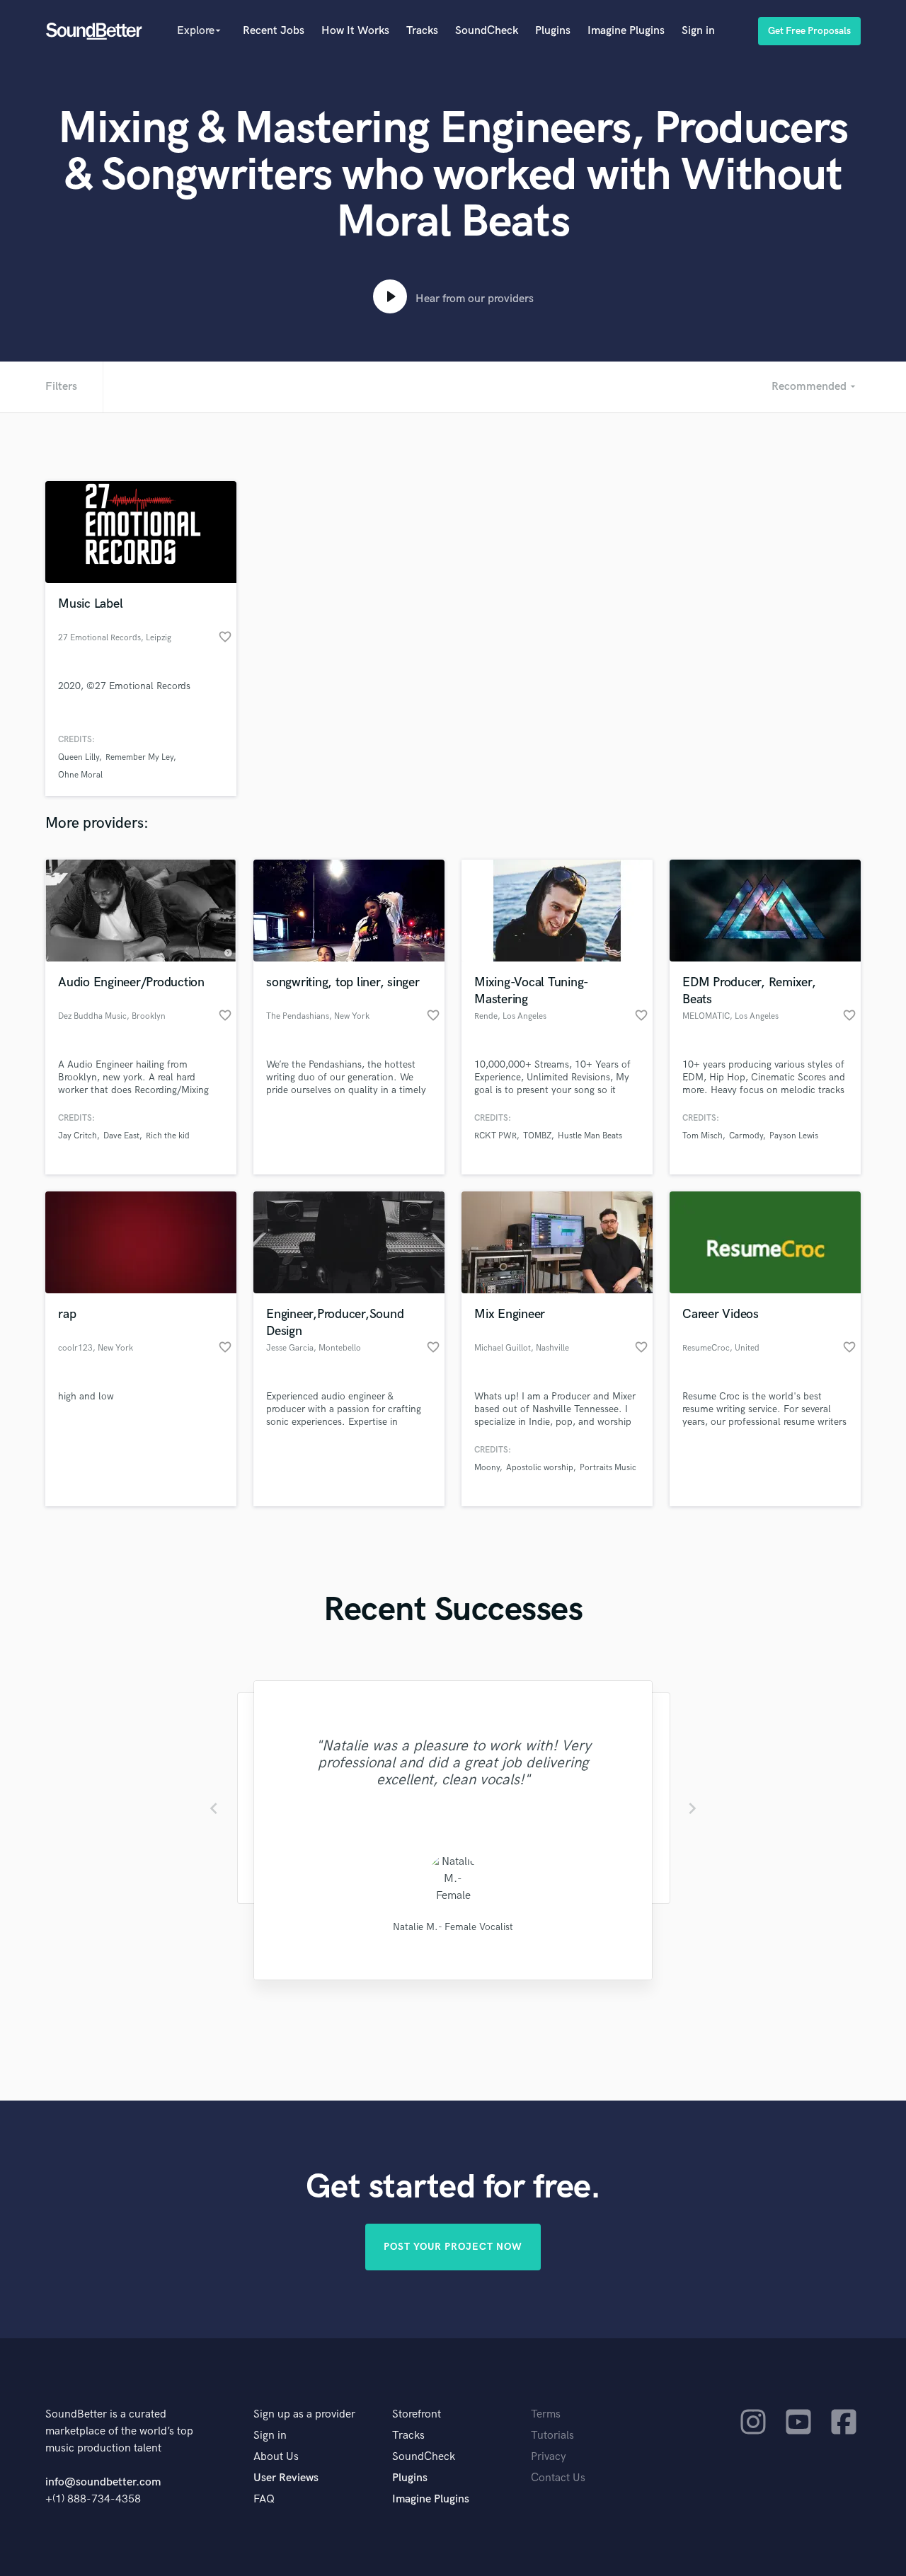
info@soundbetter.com (103, 2482)
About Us (276, 2457)
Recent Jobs (274, 31)
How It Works (355, 31)
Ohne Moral (80, 775)
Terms (546, 2414)
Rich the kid (168, 1136)
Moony (487, 1468)
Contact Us (558, 2478)
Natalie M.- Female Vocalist (453, 1927)
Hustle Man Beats (590, 1136)
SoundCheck (487, 31)
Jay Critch (78, 1136)
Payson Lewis (794, 1136)
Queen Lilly (79, 757)
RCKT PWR (495, 1136)
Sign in (698, 31)
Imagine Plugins (626, 31)
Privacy (549, 2457)
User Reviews (286, 2478)
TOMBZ (537, 1136)
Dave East (121, 1136)
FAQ (264, 2499)
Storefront (417, 2414)
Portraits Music (608, 1468)
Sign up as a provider (304, 2414)
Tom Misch (703, 1136)
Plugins (553, 31)
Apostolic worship (540, 1468)
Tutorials (552, 2436)
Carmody (746, 1136)
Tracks (422, 31)
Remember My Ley (139, 757)
